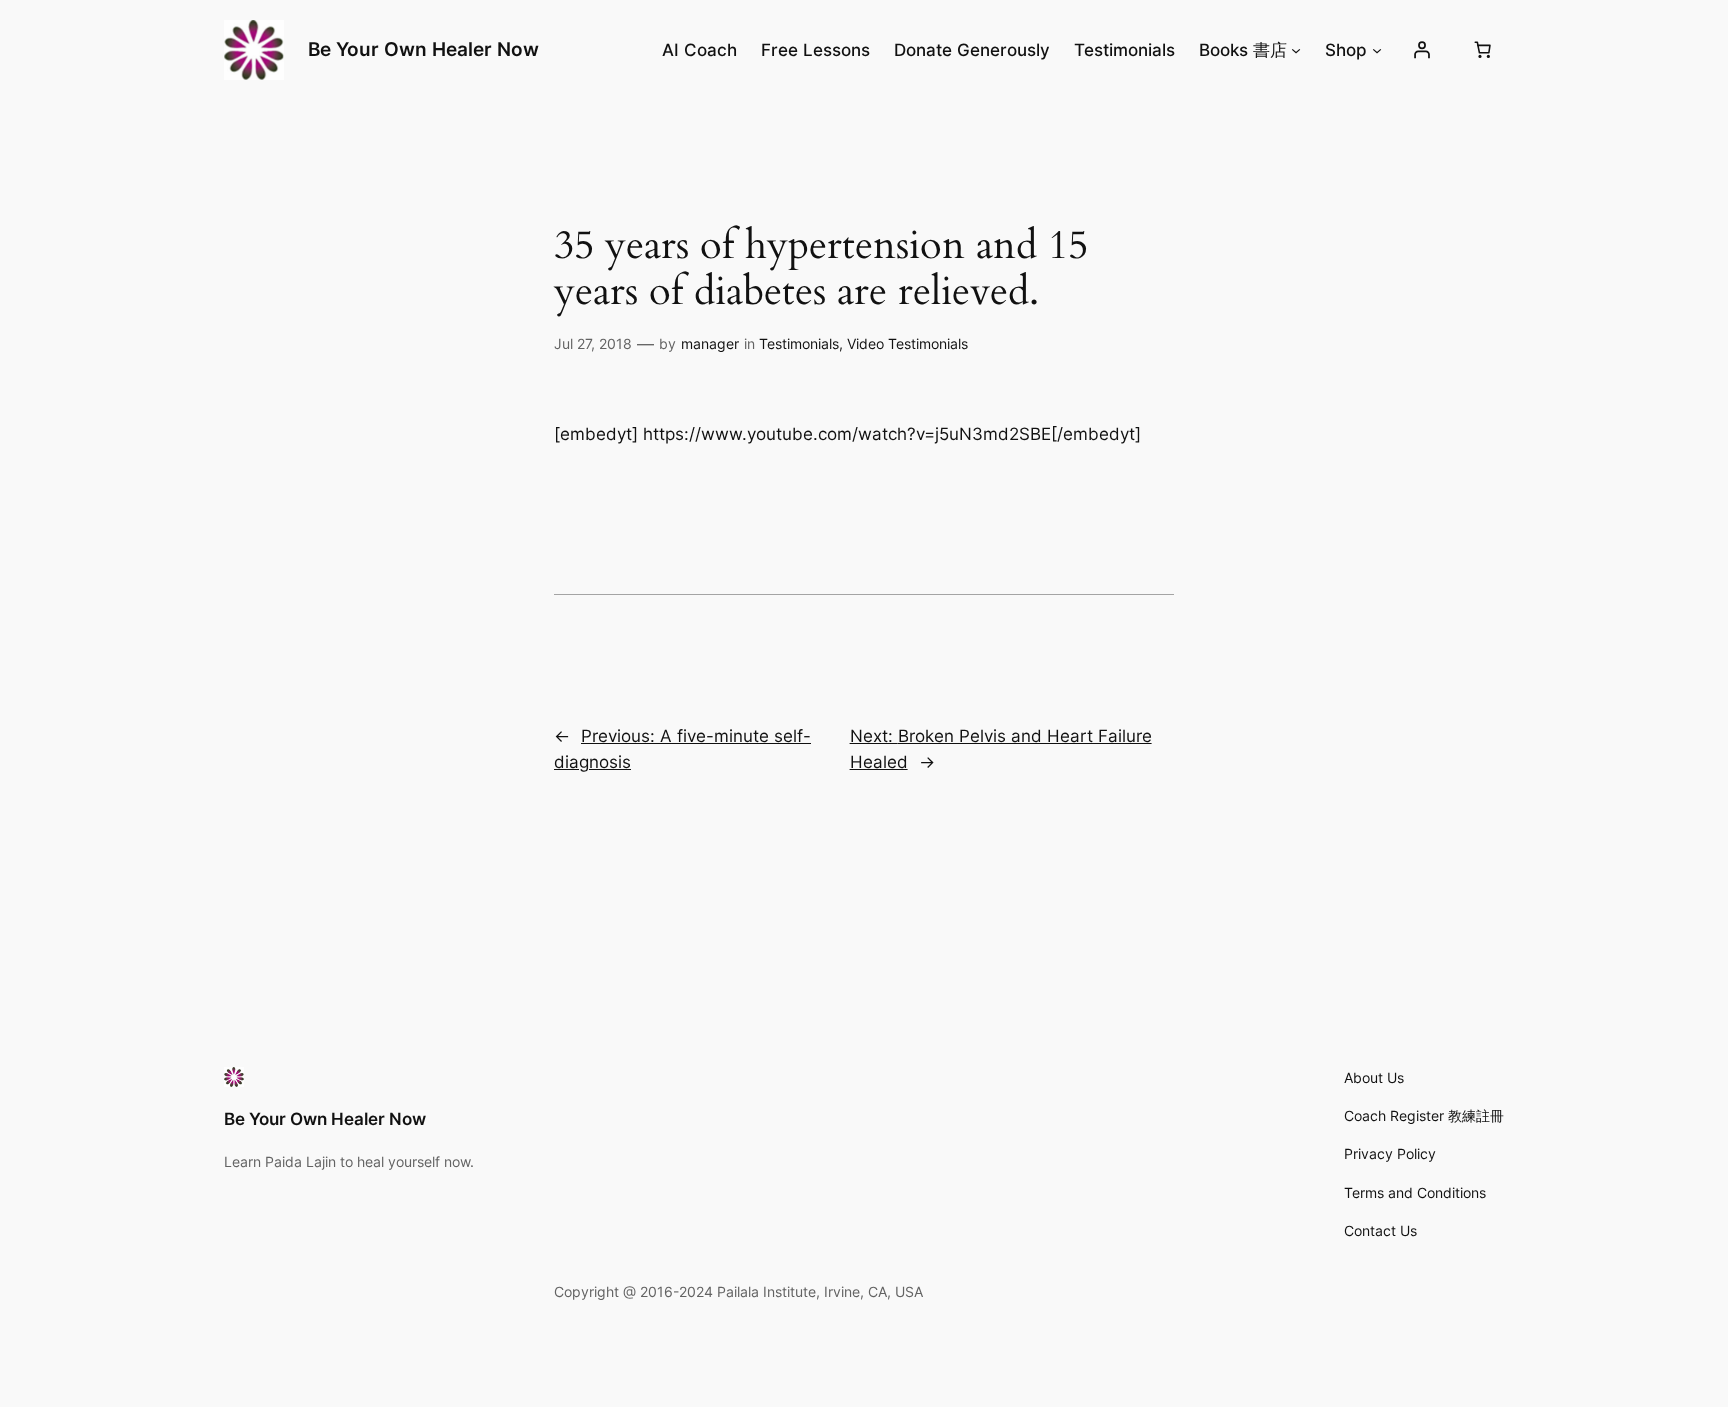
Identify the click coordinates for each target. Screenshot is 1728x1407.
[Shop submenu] (1377, 50)
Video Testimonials (907, 343)
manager (710, 343)
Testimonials (799, 343)
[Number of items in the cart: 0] (1483, 50)
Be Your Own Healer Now (423, 49)
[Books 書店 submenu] (1296, 50)
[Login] (1422, 50)
